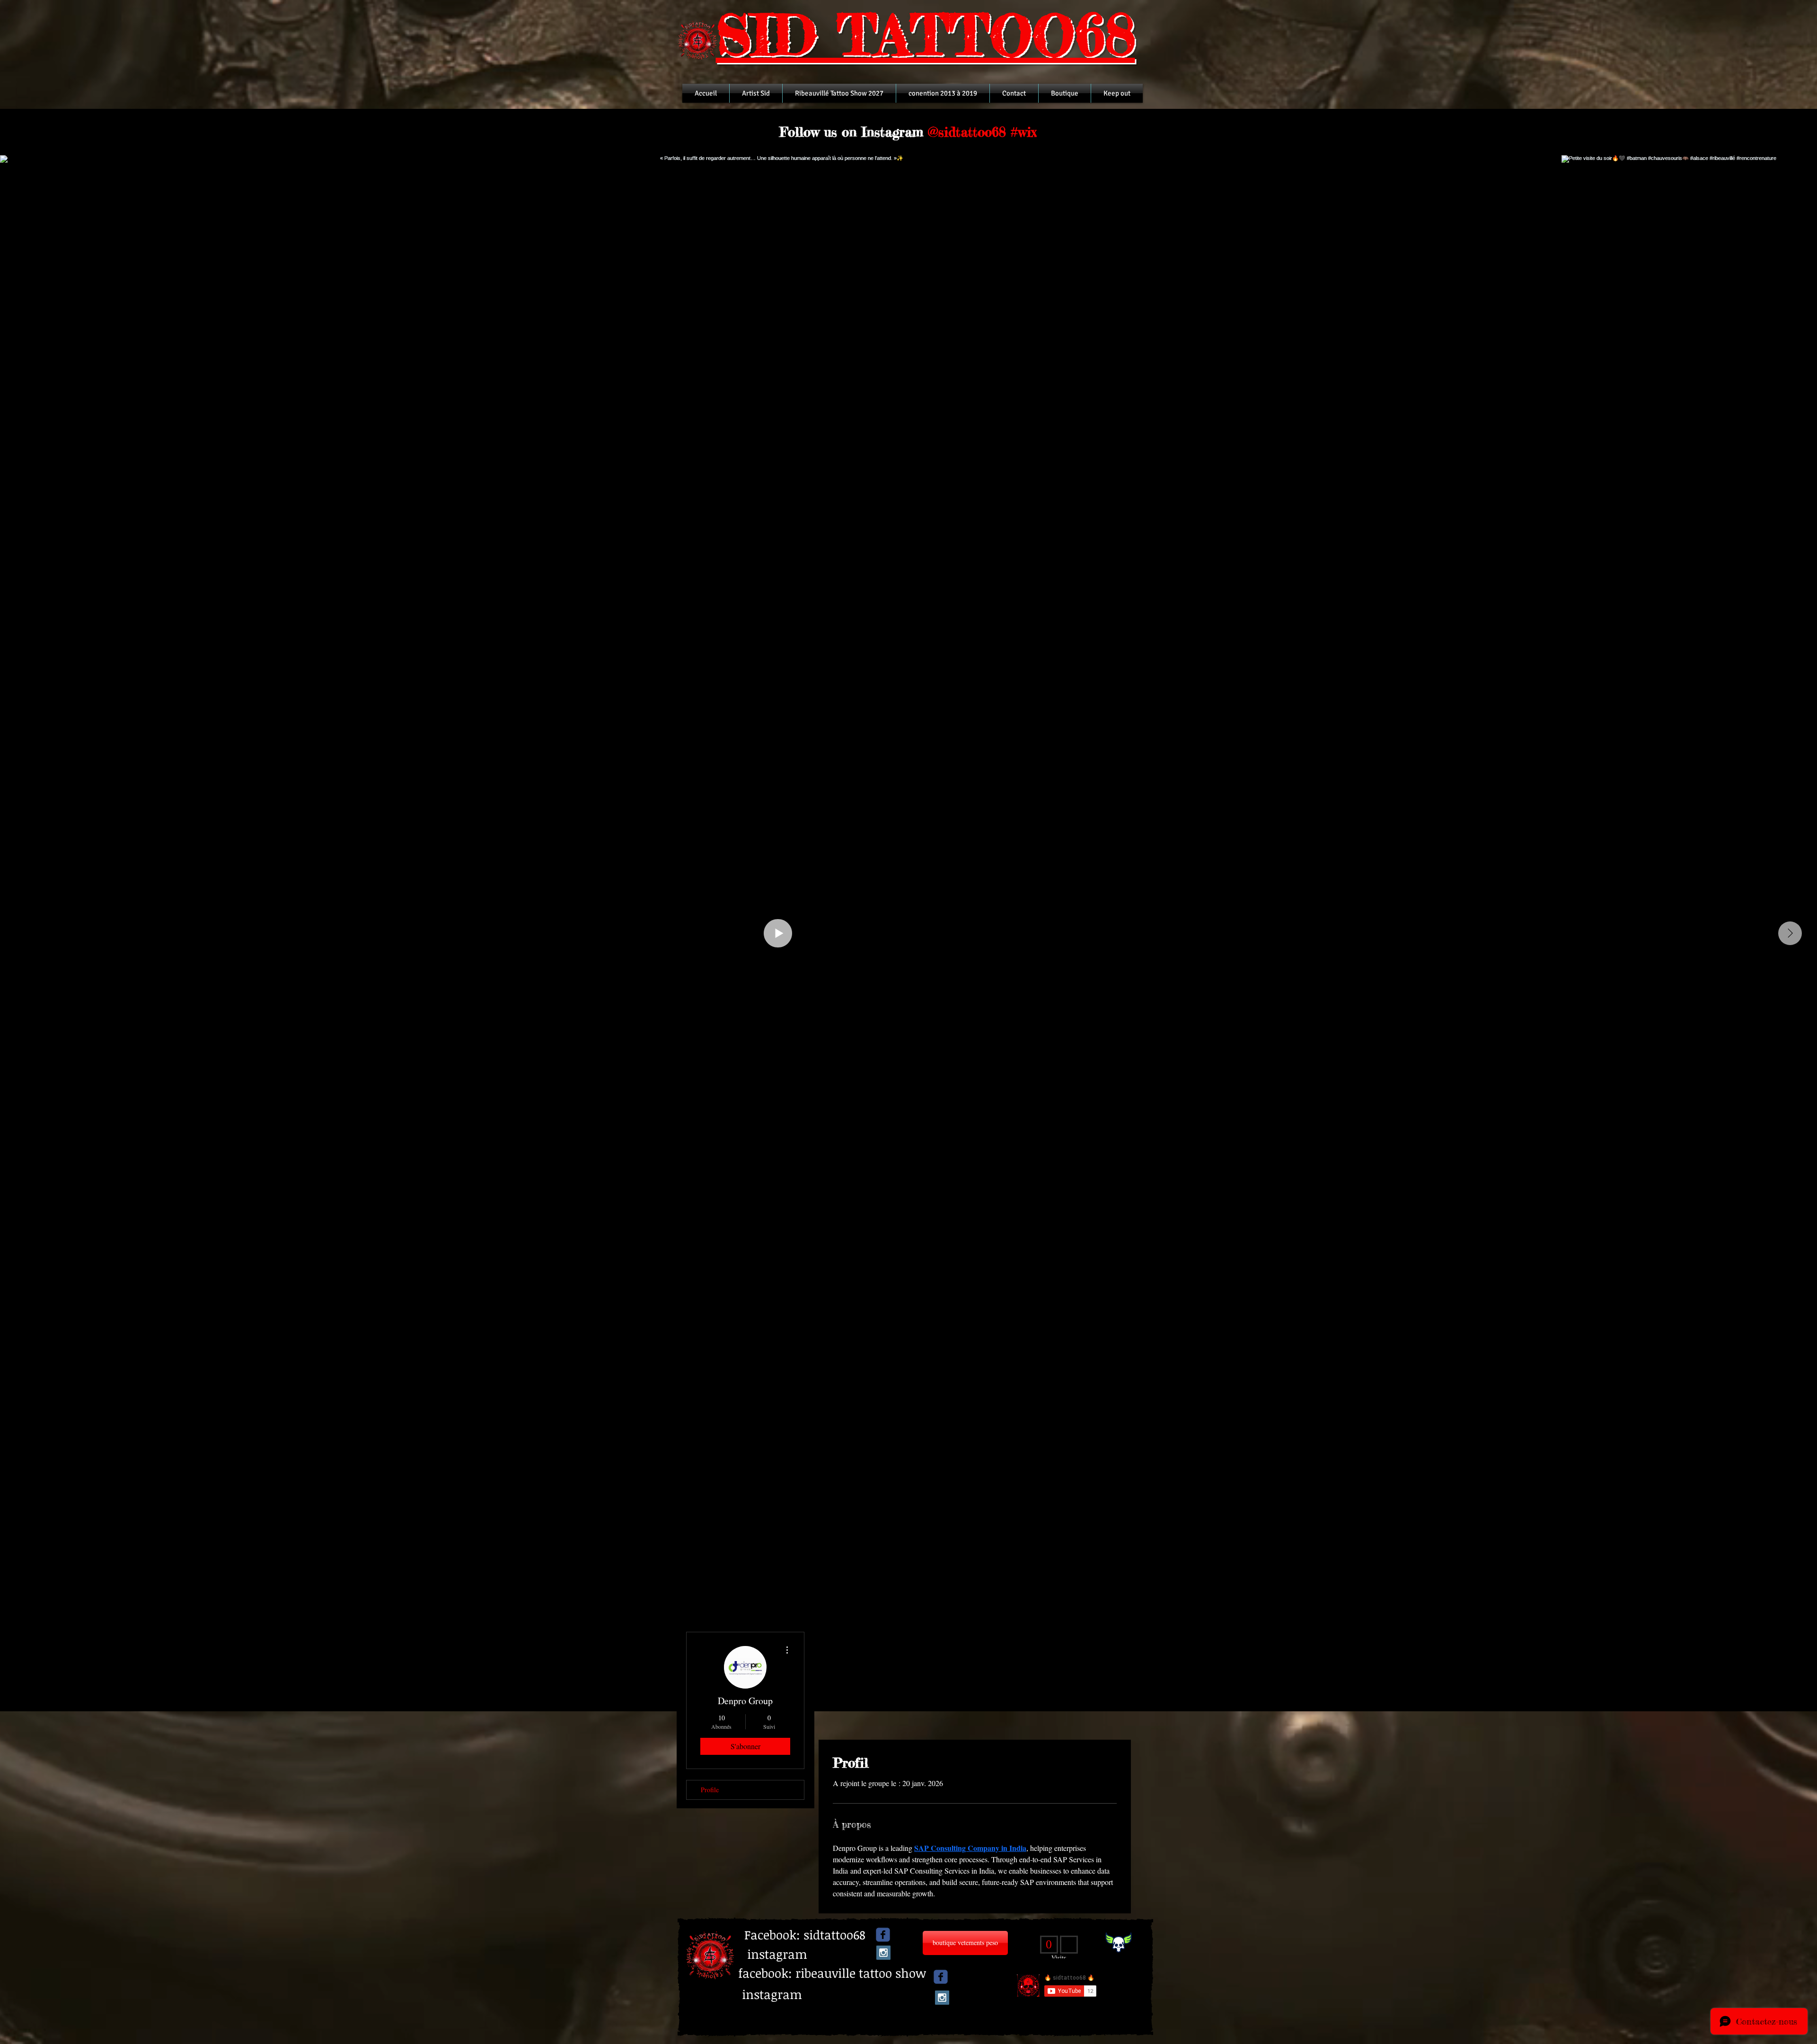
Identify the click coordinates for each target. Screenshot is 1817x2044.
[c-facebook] (883, 1935)
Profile (710, 1790)
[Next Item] (1790, 933)
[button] (781, 1935)
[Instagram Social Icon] (883, 1957)
